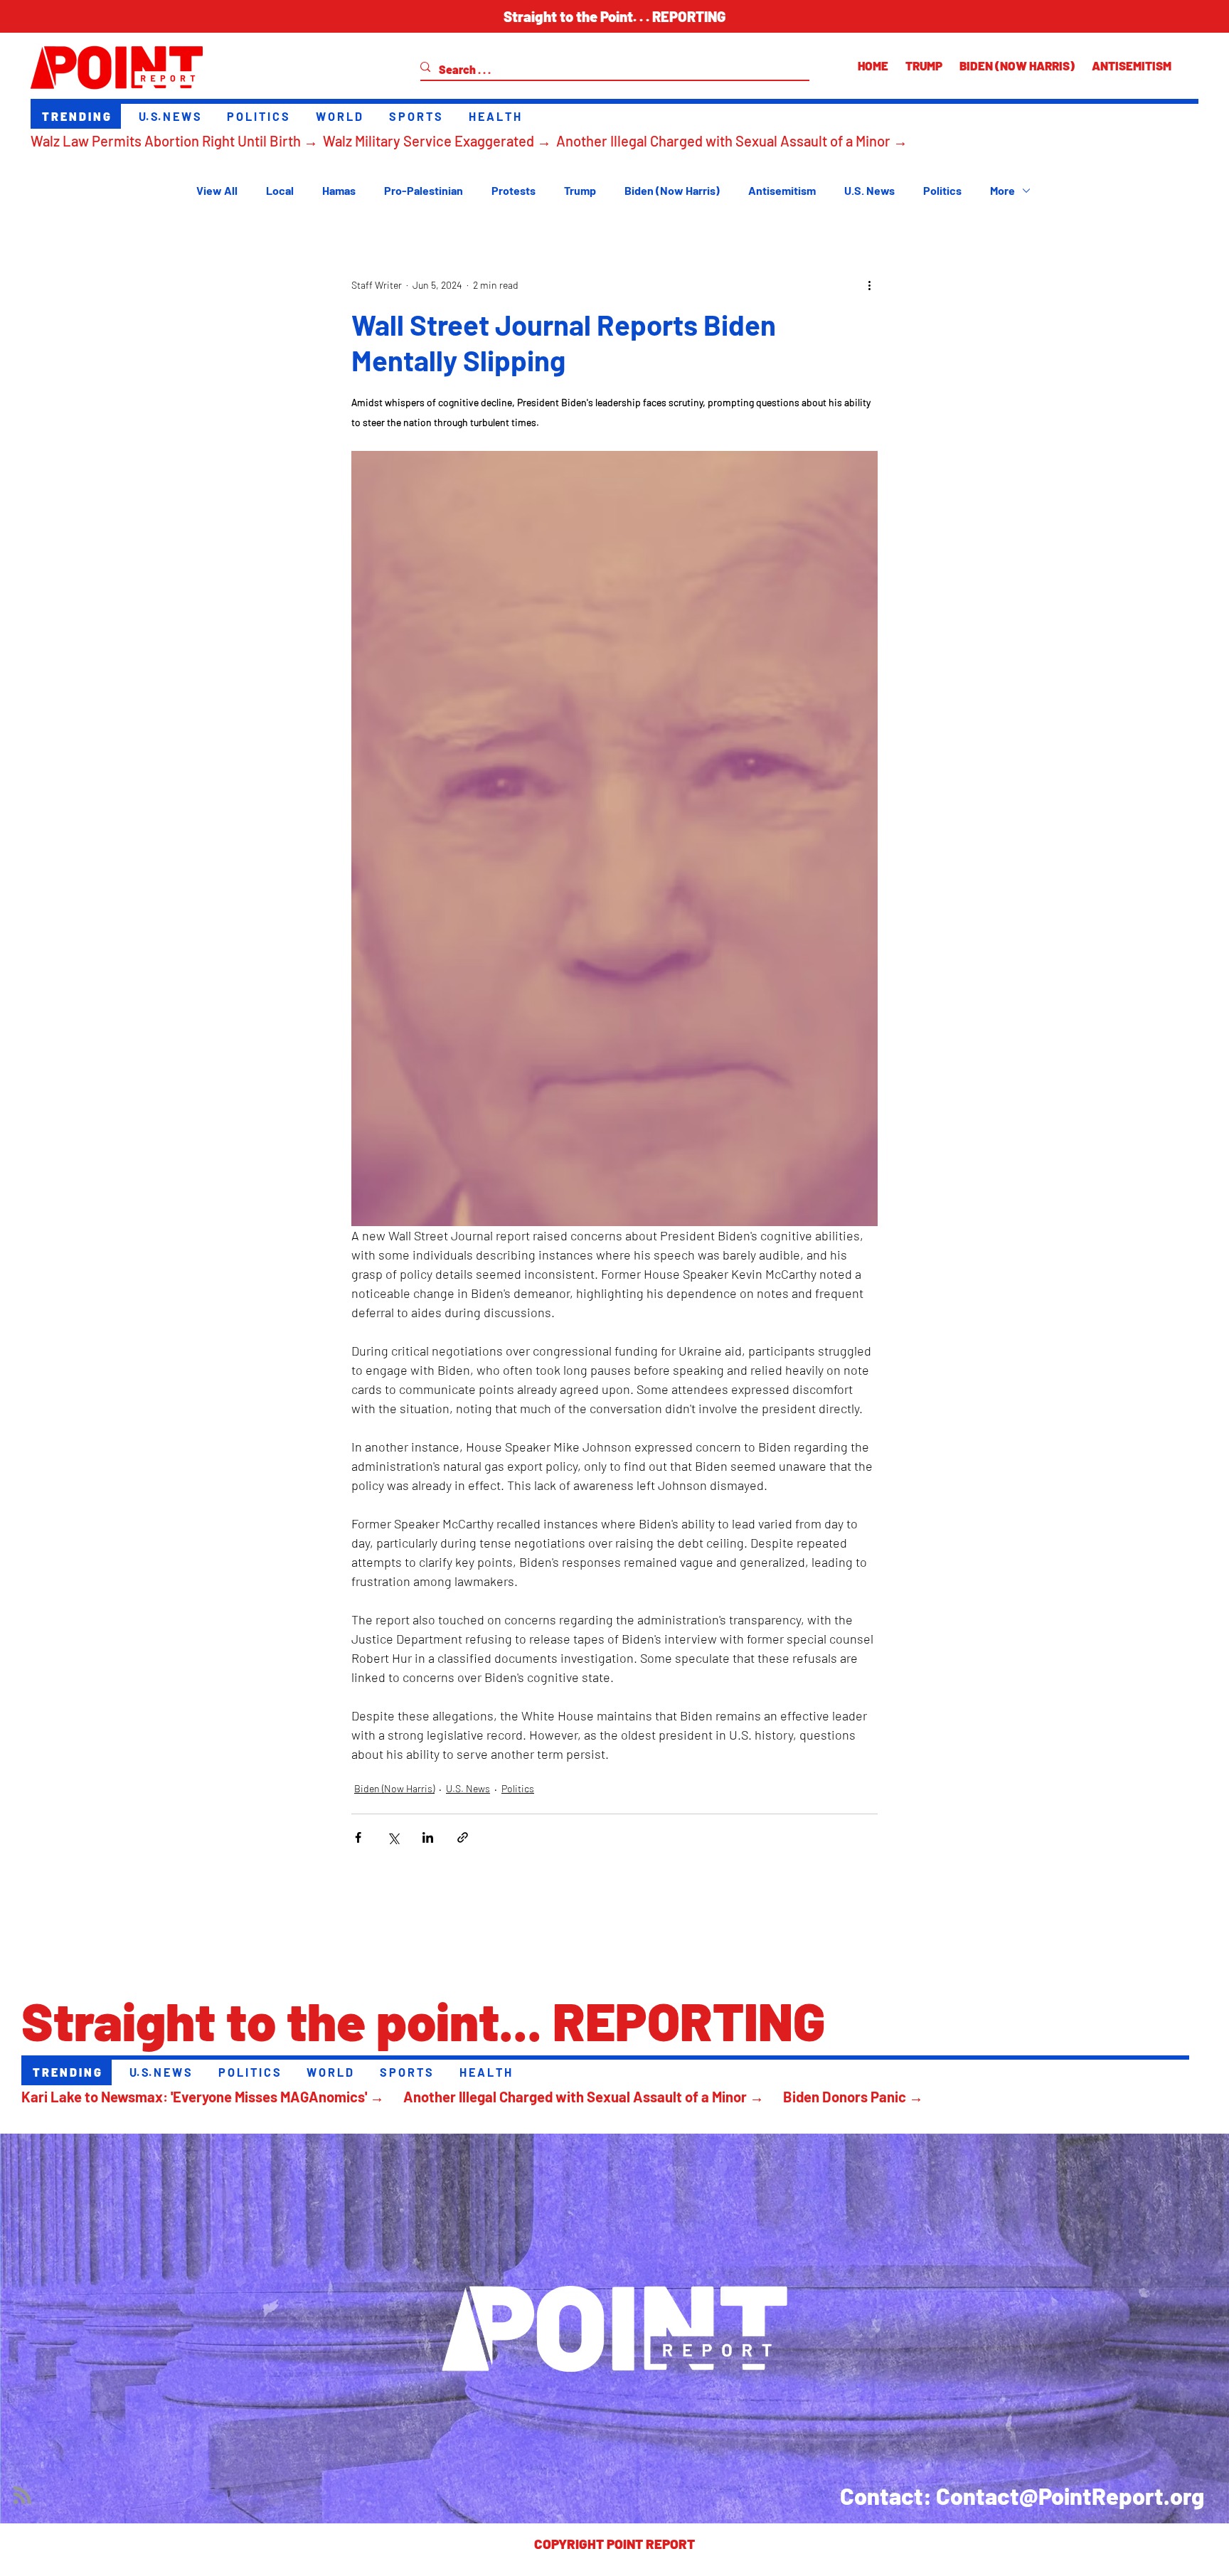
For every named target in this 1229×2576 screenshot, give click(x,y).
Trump (580, 190)
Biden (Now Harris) (672, 190)
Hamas (339, 190)
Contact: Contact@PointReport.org (1022, 2496)
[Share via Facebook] (358, 1837)
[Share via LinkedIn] (428, 1837)
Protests (514, 190)
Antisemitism (782, 190)
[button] (614, 16)
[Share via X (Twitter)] (393, 1837)
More (1002, 190)
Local (280, 190)
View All (217, 190)
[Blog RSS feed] (22, 2496)
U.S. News (869, 190)
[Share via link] (463, 1837)
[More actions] (869, 285)
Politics (942, 190)
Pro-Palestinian (424, 190)
